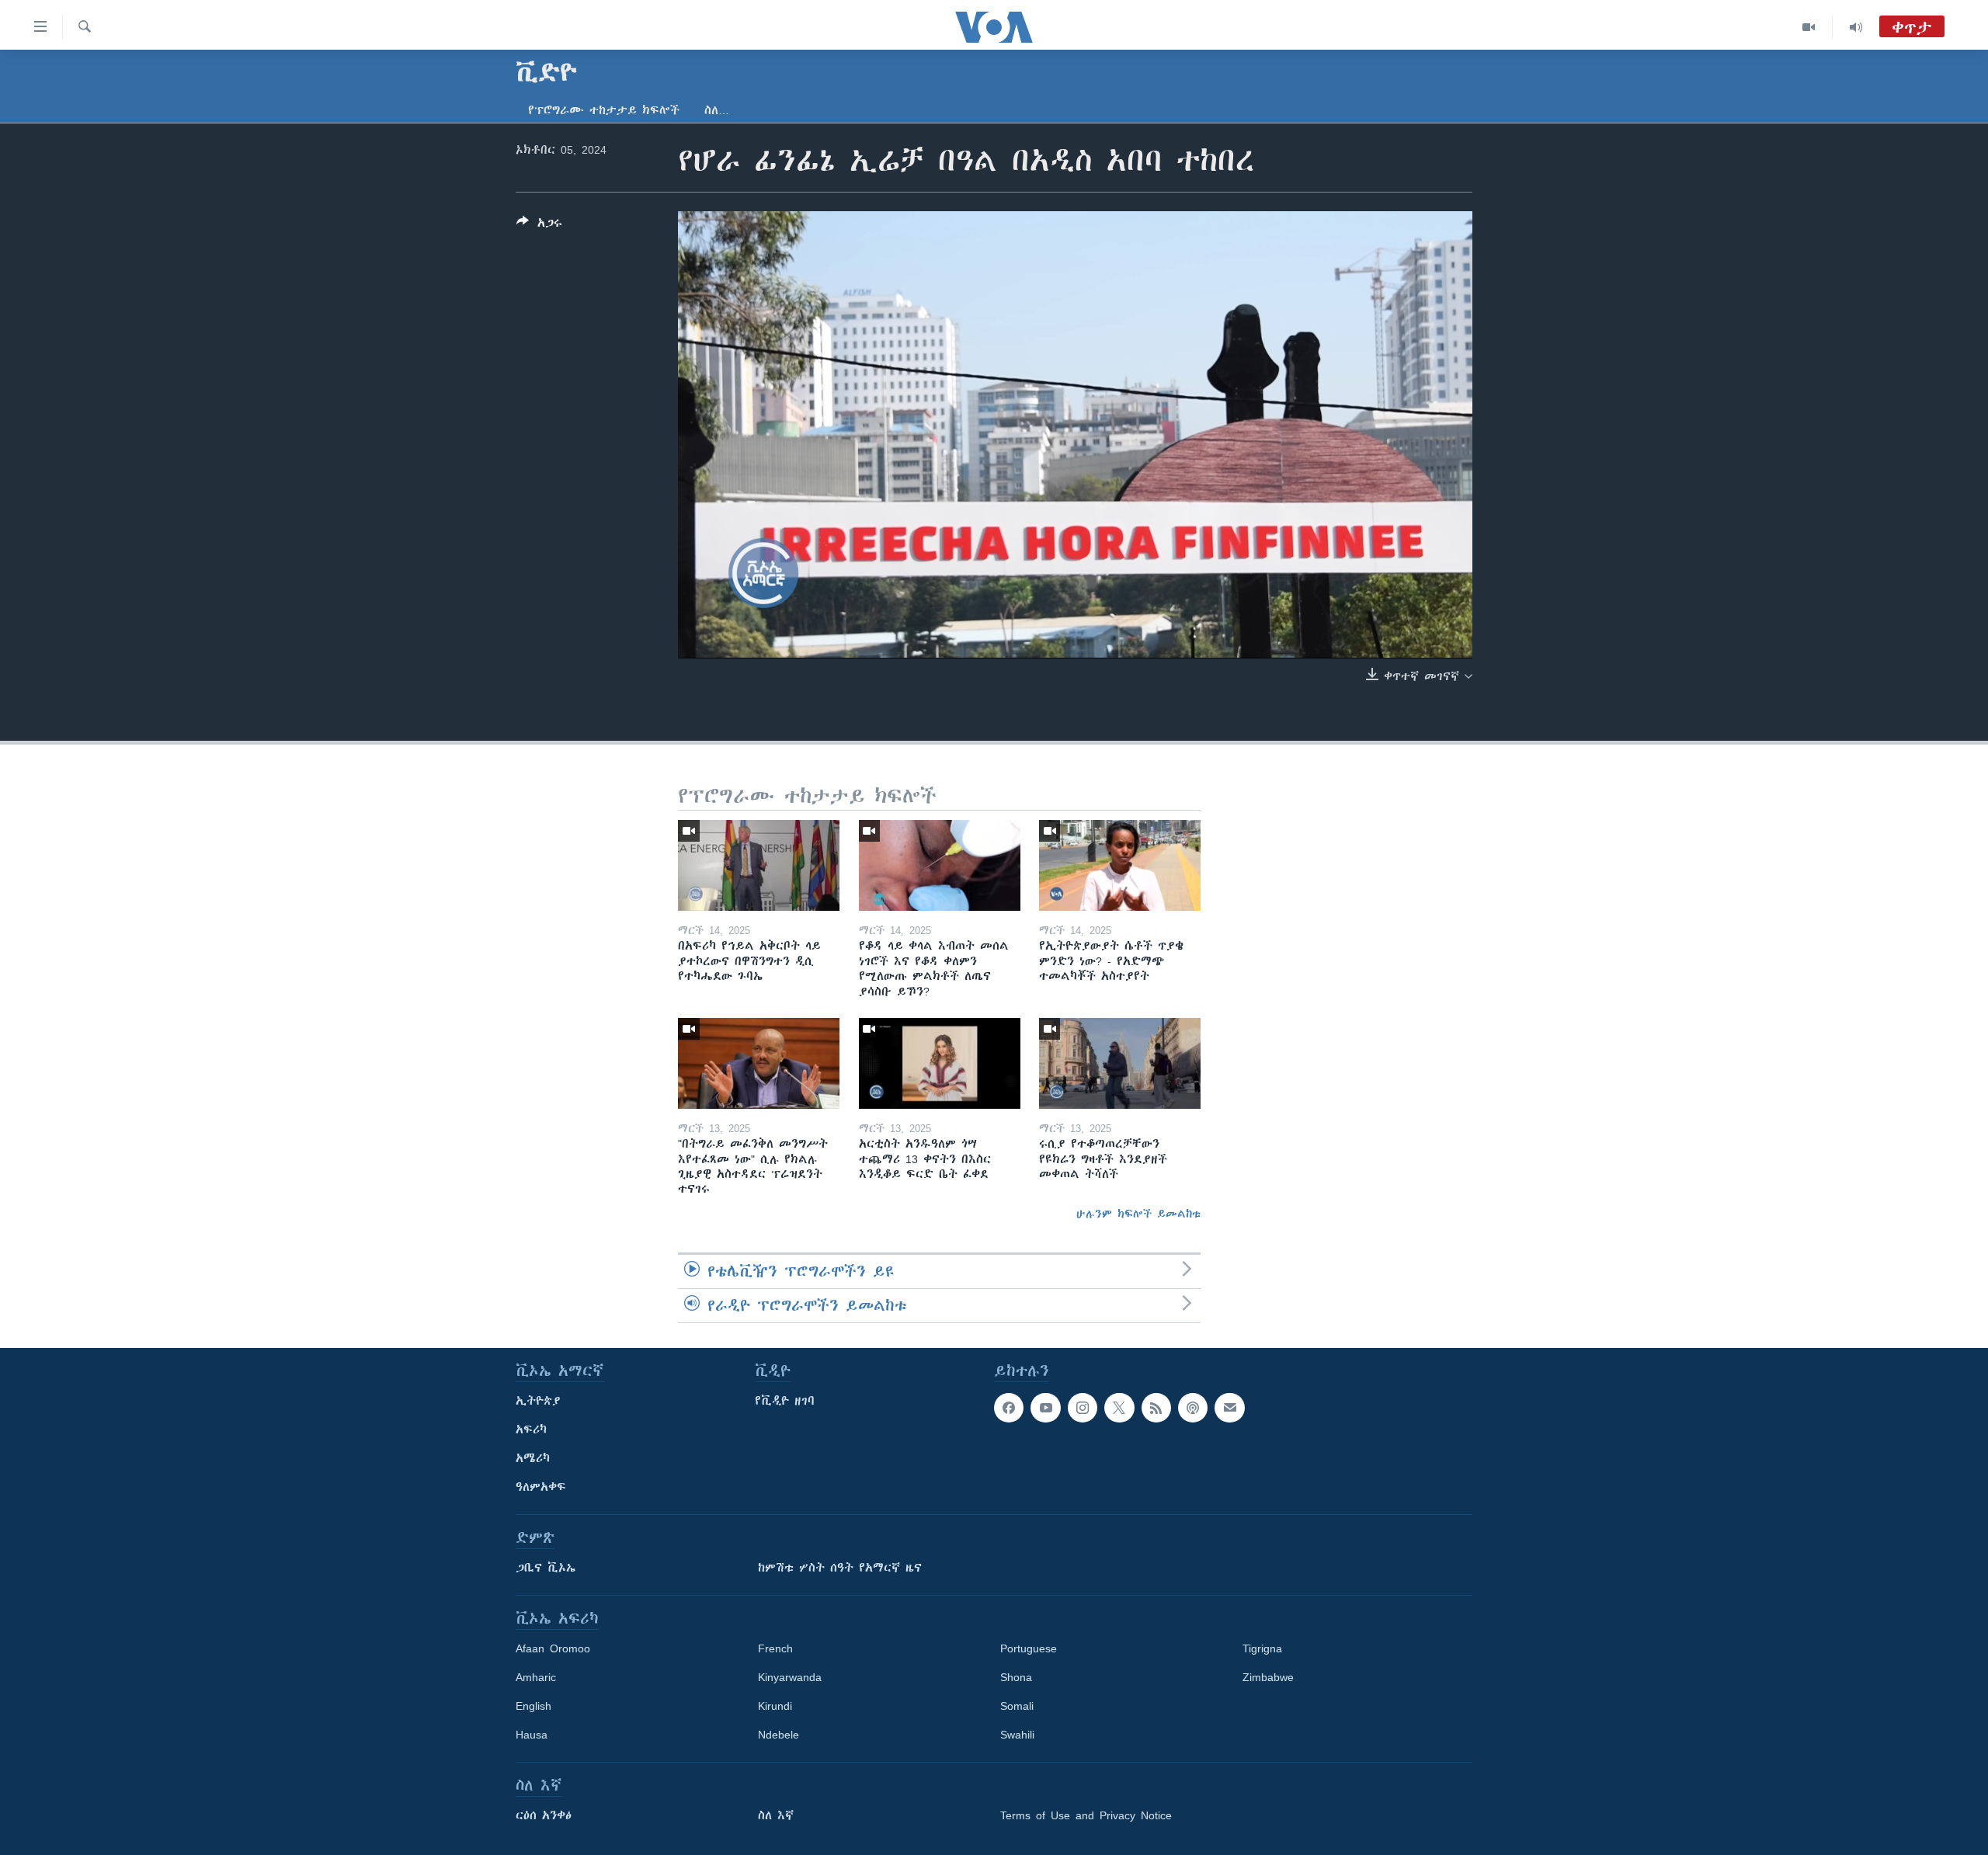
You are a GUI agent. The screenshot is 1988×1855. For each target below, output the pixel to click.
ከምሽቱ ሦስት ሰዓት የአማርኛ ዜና (840, 1568)
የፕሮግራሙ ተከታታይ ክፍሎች (604, 110)
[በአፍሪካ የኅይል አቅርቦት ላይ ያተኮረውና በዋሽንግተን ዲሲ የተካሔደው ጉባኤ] (759, 865)
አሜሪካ (533, 1458)
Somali (1017, 1706)
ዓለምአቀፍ (541, 1487)
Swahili (1017, 1735)
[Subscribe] (1229, 1408)
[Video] (1809, 27)
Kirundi (775, 1706)
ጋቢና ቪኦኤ (546, 1568)
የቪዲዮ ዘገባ (785, 1401)
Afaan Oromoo (553, 1648)
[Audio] (1856, 27)
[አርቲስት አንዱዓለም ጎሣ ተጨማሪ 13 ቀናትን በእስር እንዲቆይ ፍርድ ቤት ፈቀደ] (940, 1063)
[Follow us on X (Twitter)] (1119, 1408)
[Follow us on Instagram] (1083, 1408)
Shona (1016, 1677)
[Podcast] (1193, 1408)
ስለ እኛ (776, 1815)
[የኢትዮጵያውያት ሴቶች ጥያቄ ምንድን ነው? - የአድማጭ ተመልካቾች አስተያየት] (1120, 865)
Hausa (532, 1735)
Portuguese (1029, 1648)
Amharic (536, 1677)
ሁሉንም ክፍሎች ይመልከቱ (1138, 1214)
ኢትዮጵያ (538, 1401)
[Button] (539, 226)
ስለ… (717, 110)
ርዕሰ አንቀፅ (544, 1815)
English (533, 1706)
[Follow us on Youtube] (1045, 1408)
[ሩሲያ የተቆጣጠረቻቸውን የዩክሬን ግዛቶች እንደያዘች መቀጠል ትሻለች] (1120, 1063)
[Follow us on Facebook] (1009, 1408)
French (775, 1648)
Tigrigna (1262, 1648)
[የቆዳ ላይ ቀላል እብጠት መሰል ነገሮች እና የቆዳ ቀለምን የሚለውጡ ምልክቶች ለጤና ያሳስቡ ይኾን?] (940, 865)
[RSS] (1156, 1408)
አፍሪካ (531, 1429)
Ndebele (779, 1735)
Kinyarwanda (790, 1677)
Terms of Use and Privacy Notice (1086, 1815)
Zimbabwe (1268, 1677)
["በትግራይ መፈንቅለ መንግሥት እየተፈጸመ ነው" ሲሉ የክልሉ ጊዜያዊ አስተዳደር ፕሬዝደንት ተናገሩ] (759, 1063)
